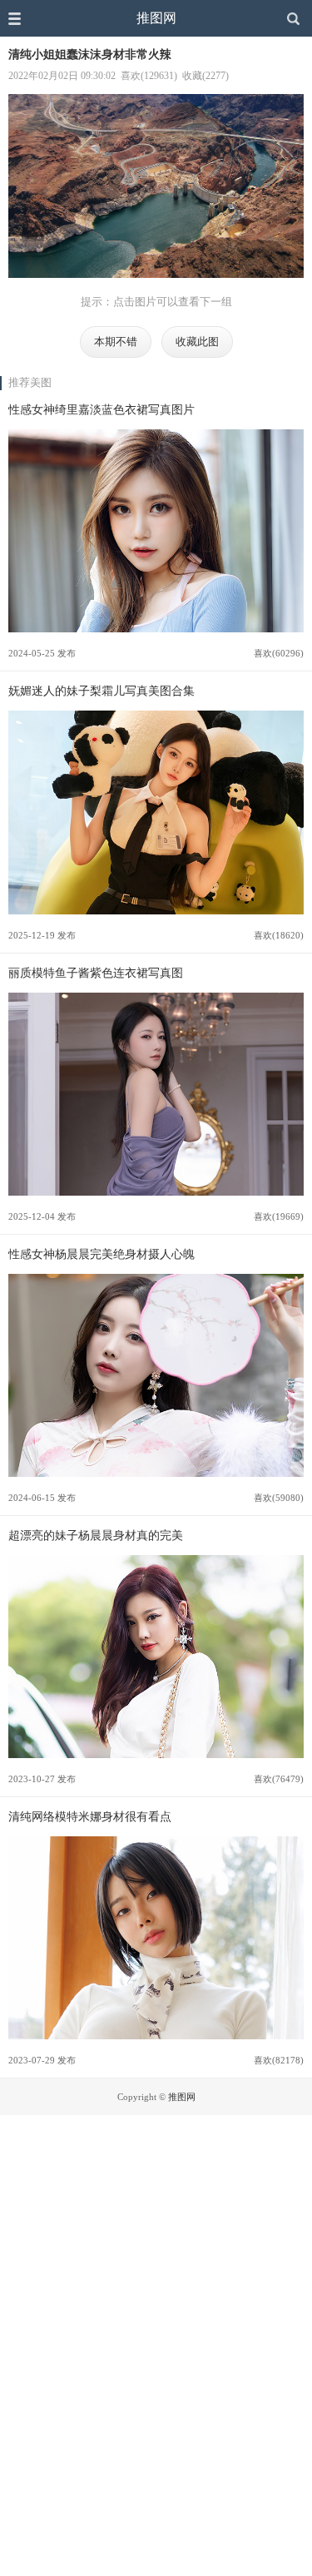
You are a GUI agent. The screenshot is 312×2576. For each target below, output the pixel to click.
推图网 (156, 18)
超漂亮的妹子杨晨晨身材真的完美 (96, 1535)
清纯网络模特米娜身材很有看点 (90, 1816)
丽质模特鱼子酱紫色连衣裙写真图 (96, 973)
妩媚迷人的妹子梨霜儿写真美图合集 (102, 691)
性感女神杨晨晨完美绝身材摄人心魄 (102, 1254)
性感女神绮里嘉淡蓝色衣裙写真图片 (102, 409)
